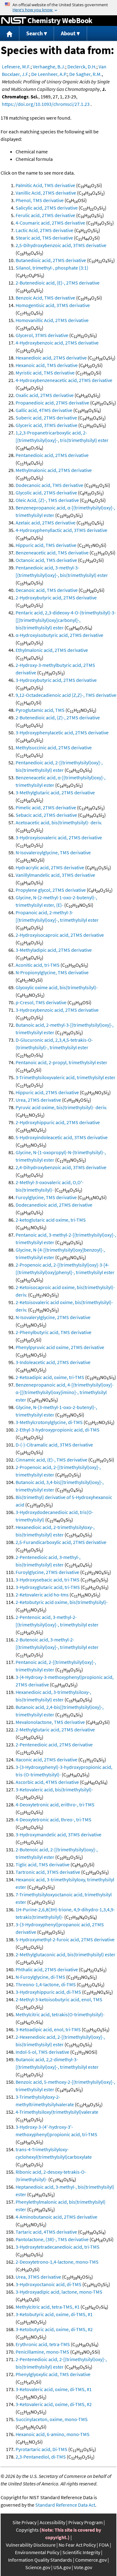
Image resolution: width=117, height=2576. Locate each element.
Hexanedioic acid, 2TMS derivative (51, 358)
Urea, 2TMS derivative (38, 1100)
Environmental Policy (37, 2552)
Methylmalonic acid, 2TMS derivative (54, 470)
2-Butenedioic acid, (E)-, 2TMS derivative (58, 283)
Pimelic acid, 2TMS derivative (46, 807)
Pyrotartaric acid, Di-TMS (41, 2449)
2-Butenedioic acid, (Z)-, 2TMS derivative (58, 717)
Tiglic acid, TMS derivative (43, 1864)
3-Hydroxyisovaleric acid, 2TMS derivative (59, 837)
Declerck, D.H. (82, 67)
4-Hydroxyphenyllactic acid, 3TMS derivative (61, 530)
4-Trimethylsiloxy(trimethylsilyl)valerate (57, 2112)
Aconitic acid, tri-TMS (38, 965)
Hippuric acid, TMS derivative (46, 545)
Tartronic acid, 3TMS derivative (48, 1872)
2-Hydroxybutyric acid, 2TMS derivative (56, 598)
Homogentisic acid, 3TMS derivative (53, 305)
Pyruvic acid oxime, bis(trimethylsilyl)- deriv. (61, 1107)
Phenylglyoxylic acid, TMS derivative (53, 2374)
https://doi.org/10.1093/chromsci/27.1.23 (46, 104)
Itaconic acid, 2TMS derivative (46, 1760)
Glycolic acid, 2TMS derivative (46, 493)
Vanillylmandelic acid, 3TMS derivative (55, 875)
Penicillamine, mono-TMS (42, 2352)
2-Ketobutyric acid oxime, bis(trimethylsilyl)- (62, 1602)
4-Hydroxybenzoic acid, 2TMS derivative (57, 343)
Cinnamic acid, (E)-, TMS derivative (51, 1460)
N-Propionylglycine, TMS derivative (52, 972)
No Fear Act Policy (77, 2545)
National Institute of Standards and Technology (14, 21)
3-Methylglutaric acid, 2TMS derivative (55, 792)
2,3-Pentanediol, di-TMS (41, 2457)
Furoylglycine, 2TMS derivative (47, 1572)
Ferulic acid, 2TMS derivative (45, 215)
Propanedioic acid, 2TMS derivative (52, 403)
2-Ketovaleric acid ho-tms (42, 1595)
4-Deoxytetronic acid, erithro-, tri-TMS (55, 1804)
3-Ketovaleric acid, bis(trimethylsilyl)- (54, 1789)
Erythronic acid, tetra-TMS (43, 2344)
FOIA (104, 2545)
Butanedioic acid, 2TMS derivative (51, 260)
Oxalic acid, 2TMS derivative (45, 395)
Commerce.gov (91, 2560)
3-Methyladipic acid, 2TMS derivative (54, 950)
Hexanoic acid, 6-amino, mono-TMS (53, 2434)
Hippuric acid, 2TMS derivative (47, 1092)
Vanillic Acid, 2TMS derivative (46, 193)
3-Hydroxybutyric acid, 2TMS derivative (56, 680)
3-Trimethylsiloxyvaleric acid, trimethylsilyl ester (66, 1077)
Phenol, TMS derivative (40, 200)
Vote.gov (83, 2567)
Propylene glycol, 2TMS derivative (51, 890)
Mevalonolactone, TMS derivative (50, 1722)
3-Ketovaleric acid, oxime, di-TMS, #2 (54, 2404)
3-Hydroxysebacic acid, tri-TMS (48, 1580)
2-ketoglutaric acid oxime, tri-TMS (51, 1220)
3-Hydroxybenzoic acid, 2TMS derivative (57, 1010)
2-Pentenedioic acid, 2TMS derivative (54, 1745)
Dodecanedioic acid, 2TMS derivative (54, 1205)
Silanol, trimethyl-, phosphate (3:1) (52, 268)
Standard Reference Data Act (65, 2505)
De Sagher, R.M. (85, 74)
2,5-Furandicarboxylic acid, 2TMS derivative (61, 1542)
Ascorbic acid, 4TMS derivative (47, 1782)
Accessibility (52, 2522)
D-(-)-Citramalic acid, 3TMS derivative (54, 1445)
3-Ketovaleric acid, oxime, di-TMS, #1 (54, 2389)
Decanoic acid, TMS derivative (47, 590)
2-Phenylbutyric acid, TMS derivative (54, 1332)
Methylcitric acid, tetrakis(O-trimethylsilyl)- (60, 2014)
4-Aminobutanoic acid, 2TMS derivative (56, 2217)
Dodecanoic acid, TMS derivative (49, 485)
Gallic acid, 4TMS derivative (44, 410)
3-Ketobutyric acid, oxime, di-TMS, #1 (54, 2314)
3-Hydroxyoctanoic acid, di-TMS (49, 2284)
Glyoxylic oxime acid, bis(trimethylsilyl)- (57, 987)
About (68, 33)
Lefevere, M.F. (16, 67)
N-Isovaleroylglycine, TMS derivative (53, 852)
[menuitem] (10, 34)
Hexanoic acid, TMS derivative (47, 365)
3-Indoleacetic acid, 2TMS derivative (53, 1362)
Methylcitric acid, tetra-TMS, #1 (48, 2307)
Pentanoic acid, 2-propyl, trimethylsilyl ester (61, 1062)
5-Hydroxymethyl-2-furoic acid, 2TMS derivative (65, 1939)
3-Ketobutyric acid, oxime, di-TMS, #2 (54, 2329)
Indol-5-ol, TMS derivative (42, 2052)
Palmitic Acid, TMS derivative (45, 185)
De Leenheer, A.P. (49, 74)
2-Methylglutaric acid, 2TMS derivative (55, 1730)
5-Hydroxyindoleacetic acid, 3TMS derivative (62, 1137)
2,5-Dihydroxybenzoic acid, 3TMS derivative (61, 245)
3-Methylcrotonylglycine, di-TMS (49, 1422)
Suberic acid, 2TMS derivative (46, 418)
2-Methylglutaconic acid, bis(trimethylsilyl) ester (66, 1954)
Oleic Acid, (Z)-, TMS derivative (47, 500)
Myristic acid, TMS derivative (45, 373)
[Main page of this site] (10, 34)
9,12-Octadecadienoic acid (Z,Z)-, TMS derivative (66, 695)
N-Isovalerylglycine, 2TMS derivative (53, 1317)
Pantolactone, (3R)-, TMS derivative (52, 2239)
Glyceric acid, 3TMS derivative (46, 425)
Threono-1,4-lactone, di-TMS (46, 1984)
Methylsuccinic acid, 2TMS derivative (54, 747)
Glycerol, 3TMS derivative (42, 335)
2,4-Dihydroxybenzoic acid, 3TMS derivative (61, 1167)
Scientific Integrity (81, 2552)
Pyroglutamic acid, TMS (40, 710)
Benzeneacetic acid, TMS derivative (52, 553)
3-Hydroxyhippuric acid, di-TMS (48, 1992)
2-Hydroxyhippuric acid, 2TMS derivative (58, 1122)
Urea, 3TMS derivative (38, 2277)
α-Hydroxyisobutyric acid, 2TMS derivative (59, 635)
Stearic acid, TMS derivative (44, 238)
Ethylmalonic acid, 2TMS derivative (52, 650)
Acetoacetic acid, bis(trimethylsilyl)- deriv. (59, 822)
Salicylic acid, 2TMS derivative (47, 208)
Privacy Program (85, 2522)
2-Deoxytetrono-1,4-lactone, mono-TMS (57, 2262)
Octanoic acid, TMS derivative (46, 560)
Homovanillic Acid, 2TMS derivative (52, 320)
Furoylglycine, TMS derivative (46, 1197)
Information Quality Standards (40, 2560)
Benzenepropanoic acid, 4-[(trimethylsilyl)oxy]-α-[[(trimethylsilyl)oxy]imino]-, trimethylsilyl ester (65, 1392)
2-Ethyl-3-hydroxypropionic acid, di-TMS (58, 1430)
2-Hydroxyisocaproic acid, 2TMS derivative (60, 935)
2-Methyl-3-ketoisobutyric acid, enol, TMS (59, 1999)
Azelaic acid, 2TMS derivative (46, 523)
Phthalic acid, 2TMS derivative (47, 1969)
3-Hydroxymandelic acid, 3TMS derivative (58, 1834)
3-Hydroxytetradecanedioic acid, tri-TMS (58, 2247)
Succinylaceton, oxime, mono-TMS (52, 2419)
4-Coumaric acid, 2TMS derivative (50, 223)
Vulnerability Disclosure (31, 2545)
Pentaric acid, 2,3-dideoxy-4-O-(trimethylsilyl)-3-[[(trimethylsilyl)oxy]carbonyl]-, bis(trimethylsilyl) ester (66, 620)
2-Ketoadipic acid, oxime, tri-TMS (50, 1377)
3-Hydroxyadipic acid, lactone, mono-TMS (59, 2292)
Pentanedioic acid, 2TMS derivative (52, 455)
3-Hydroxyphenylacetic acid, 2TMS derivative (62, 732)
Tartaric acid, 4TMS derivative (46, 2232)
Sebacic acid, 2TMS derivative (46, 815)
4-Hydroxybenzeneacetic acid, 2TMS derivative (64, 380)
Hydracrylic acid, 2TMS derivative (50, 867)
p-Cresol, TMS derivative (41, 1002)
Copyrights (27, 2530)
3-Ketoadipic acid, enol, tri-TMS (48, 2029)
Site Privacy (24, 2522)
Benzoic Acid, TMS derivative (45, 298)
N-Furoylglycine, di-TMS (40, 1977)
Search (34, 33)
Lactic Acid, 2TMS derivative (44, 230)
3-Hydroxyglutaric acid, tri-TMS (48, 1587)
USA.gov (62, 2567)
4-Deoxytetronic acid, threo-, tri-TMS (54, 1819)
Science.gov (38, 2567)
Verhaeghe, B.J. (49, 67)
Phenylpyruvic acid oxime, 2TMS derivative (60, 1347)
